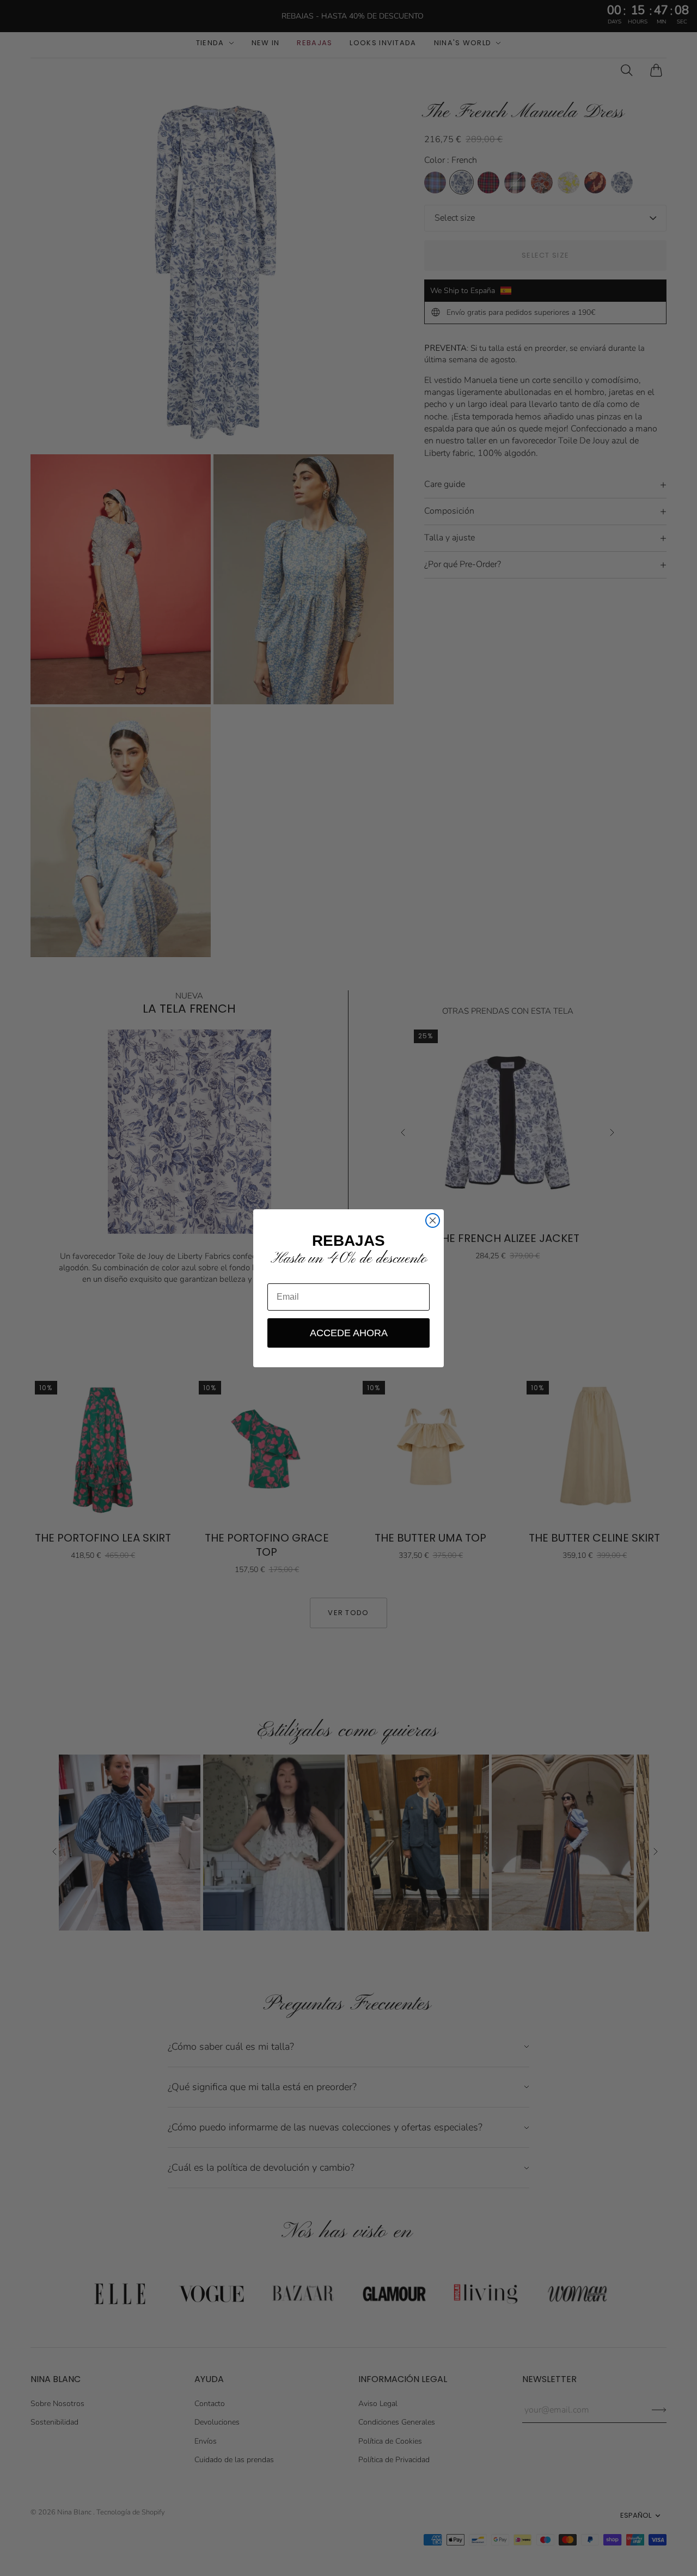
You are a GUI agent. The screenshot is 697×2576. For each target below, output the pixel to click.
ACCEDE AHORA (349, 1333)
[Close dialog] (433, 1220)
